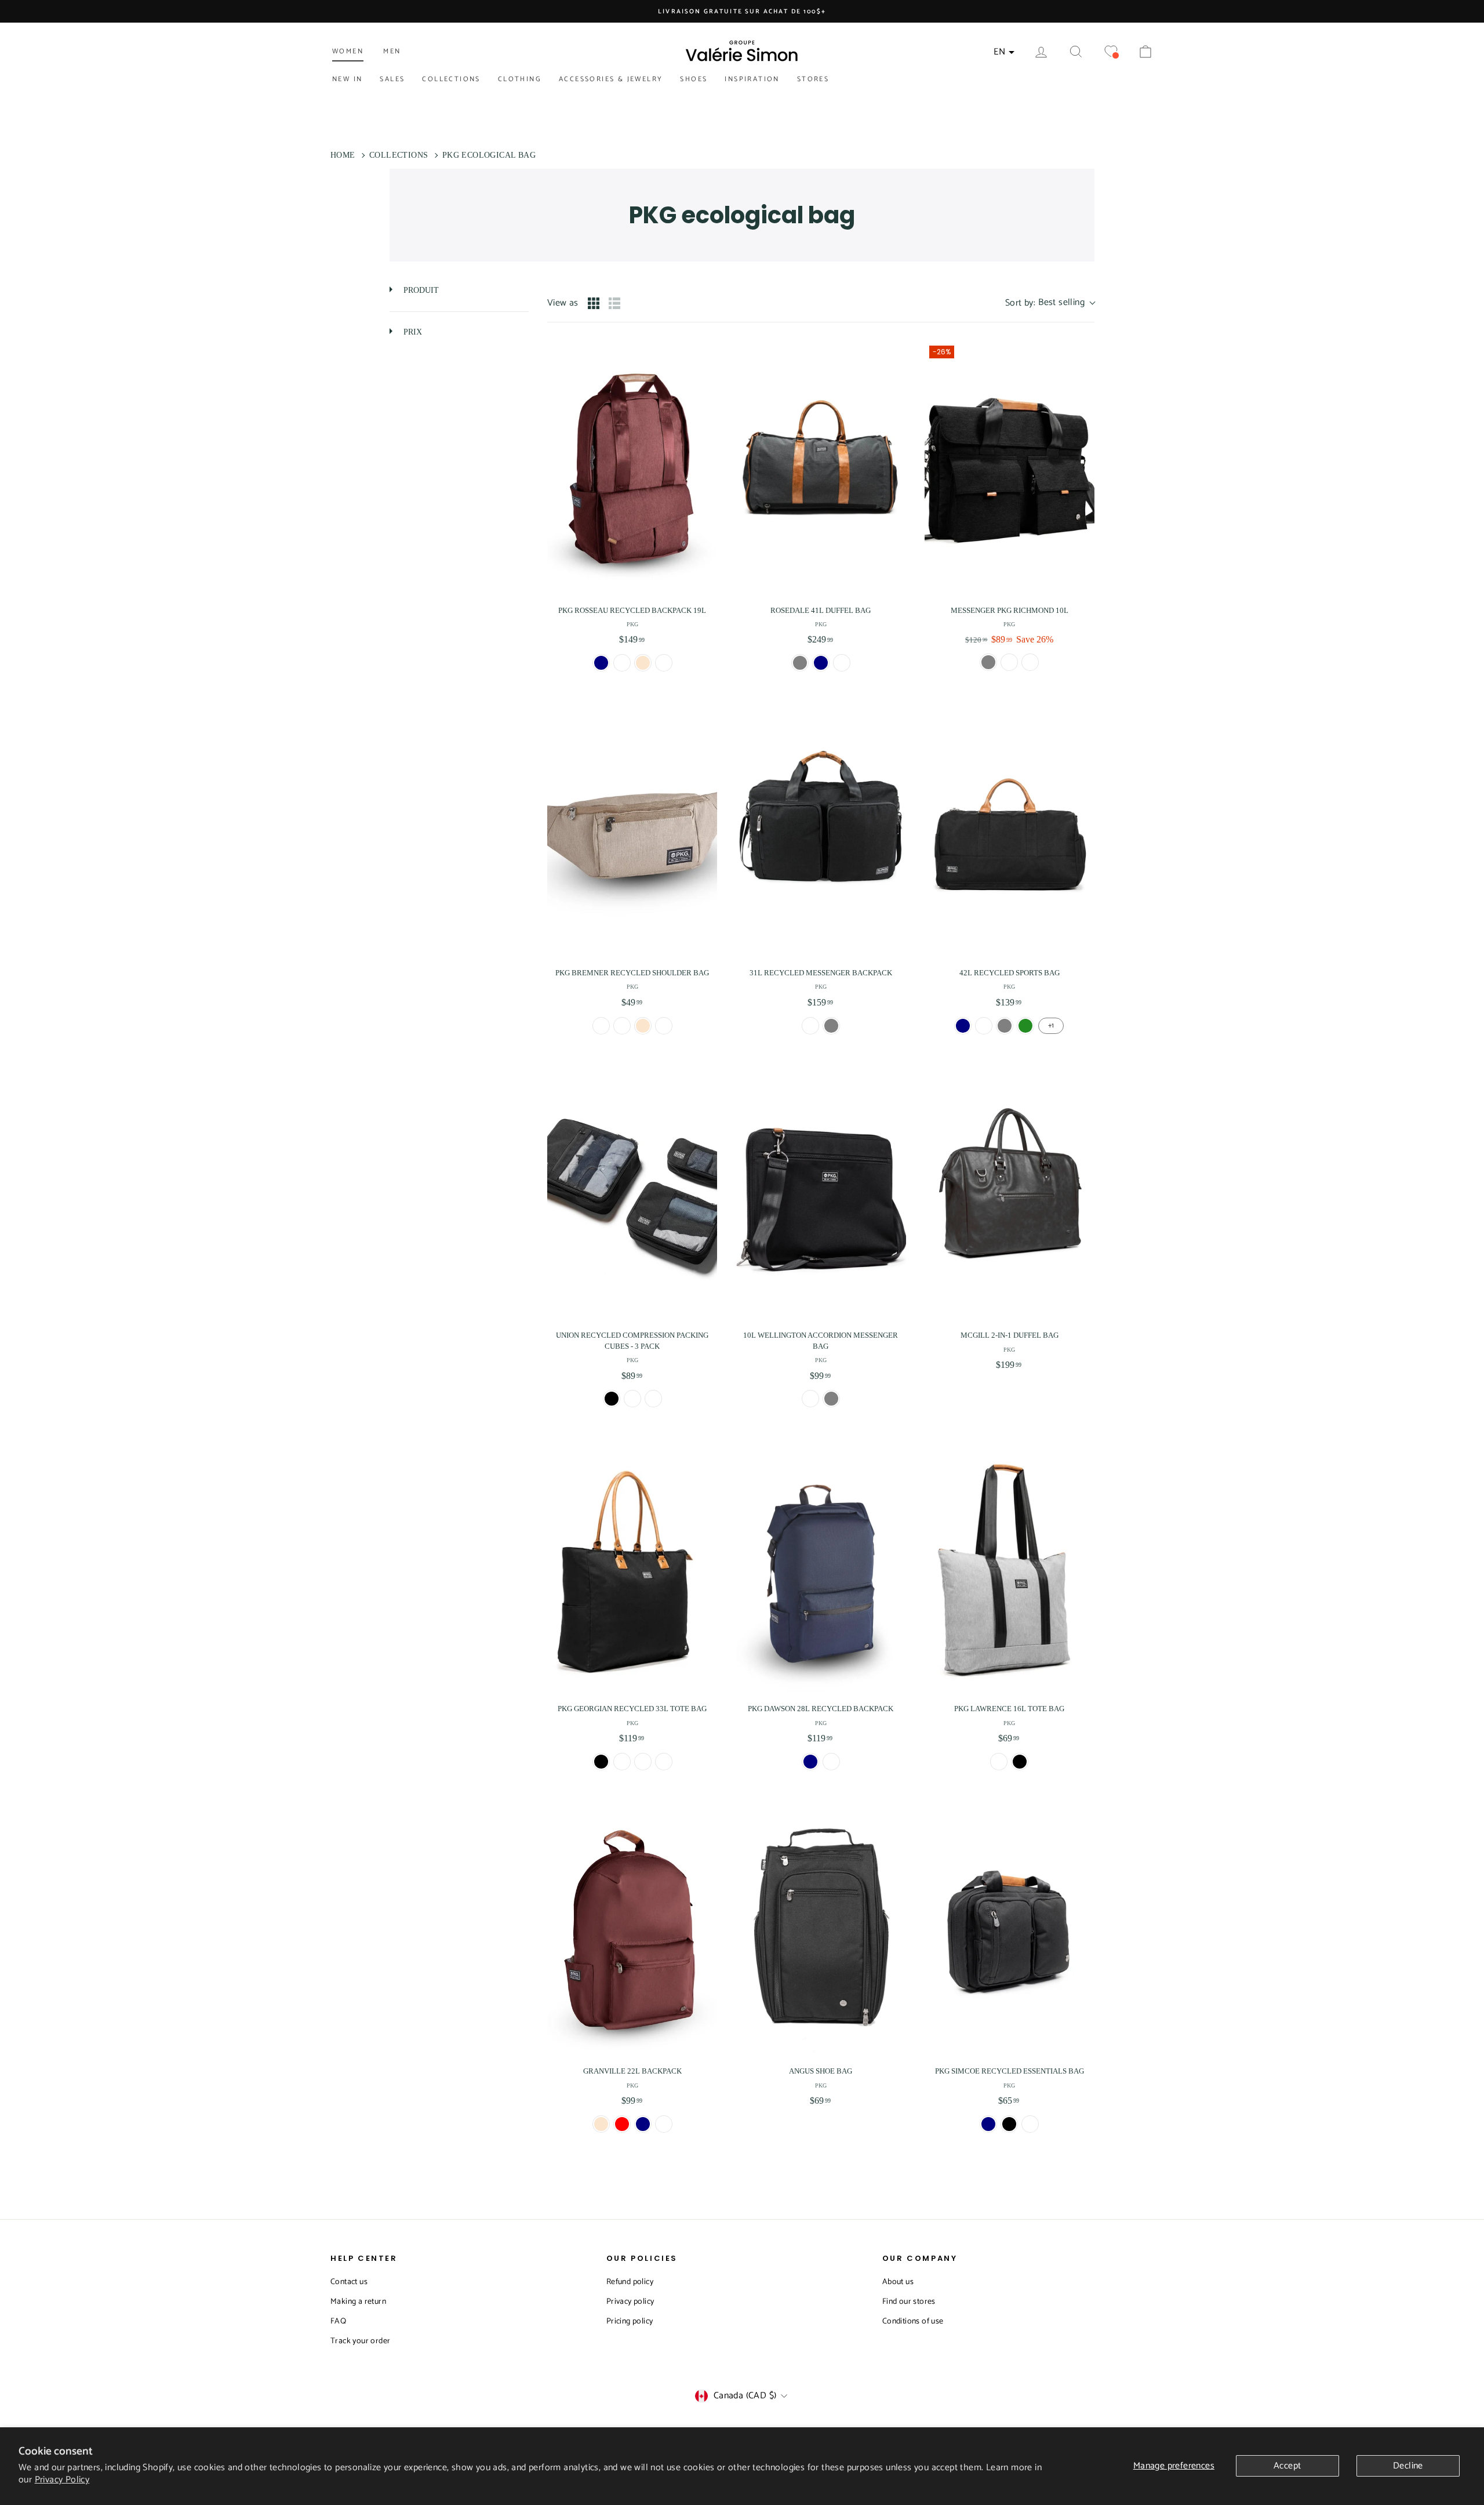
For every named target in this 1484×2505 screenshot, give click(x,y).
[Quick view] (705, 584)
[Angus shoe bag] (821, 1929)
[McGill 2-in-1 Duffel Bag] (1010, 1193)
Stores (813, 79)
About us (898, 2282)
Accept (1287, 2466)
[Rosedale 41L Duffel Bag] (821, 469)
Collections (451, 79)
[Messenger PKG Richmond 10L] (1010, 469)
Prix (412, 332)
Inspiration (752, 79)
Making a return (358, 2302)
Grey (800, 663)
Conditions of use (913, 2321)
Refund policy (630, 2282)
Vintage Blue (664, 1762)
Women (348, 51)
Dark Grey (1030, 2124)
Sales (392, 79)
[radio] (594, 303)
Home (343, 155)
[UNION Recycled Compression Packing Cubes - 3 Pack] (632, 1193)
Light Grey (622, 1762)
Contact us (349, 2282)
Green (1025, 1026)
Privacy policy (630, 2302)
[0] (1111, 52)
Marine (601, 663)
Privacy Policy (62, 2480)
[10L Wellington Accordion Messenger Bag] (821, 1193)
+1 (1051, 1025)
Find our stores (909, 2302)
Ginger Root (632, 1399)
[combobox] (1050, 303)
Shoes (694, 79)
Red (622, 2124)
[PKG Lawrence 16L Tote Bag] (1010, 1567)
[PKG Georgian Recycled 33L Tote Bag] (632, 1567)
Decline (1408, 2466)
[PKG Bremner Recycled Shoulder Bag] (632, 831)
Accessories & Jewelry (611, 79)
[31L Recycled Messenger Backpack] (821, 831)
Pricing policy (630, 2321)
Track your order (360, 2341)
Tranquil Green (643, 1762)
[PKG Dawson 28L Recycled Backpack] (821, 1567)
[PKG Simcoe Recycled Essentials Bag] (1010, 1929)
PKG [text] (632, 624)
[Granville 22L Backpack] (632, 1929)
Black (612, 1399)
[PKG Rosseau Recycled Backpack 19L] (632, 469)
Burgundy (664, 663)
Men (392, 51)
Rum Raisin (653, 1399)
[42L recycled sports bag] (1010, 831)
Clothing (520, 79)
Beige (643, 663)
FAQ (338, 2321)
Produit (420, 290)
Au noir (622, 663)
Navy (988, 2124)
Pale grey (1009, 662)
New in (347, 79)
